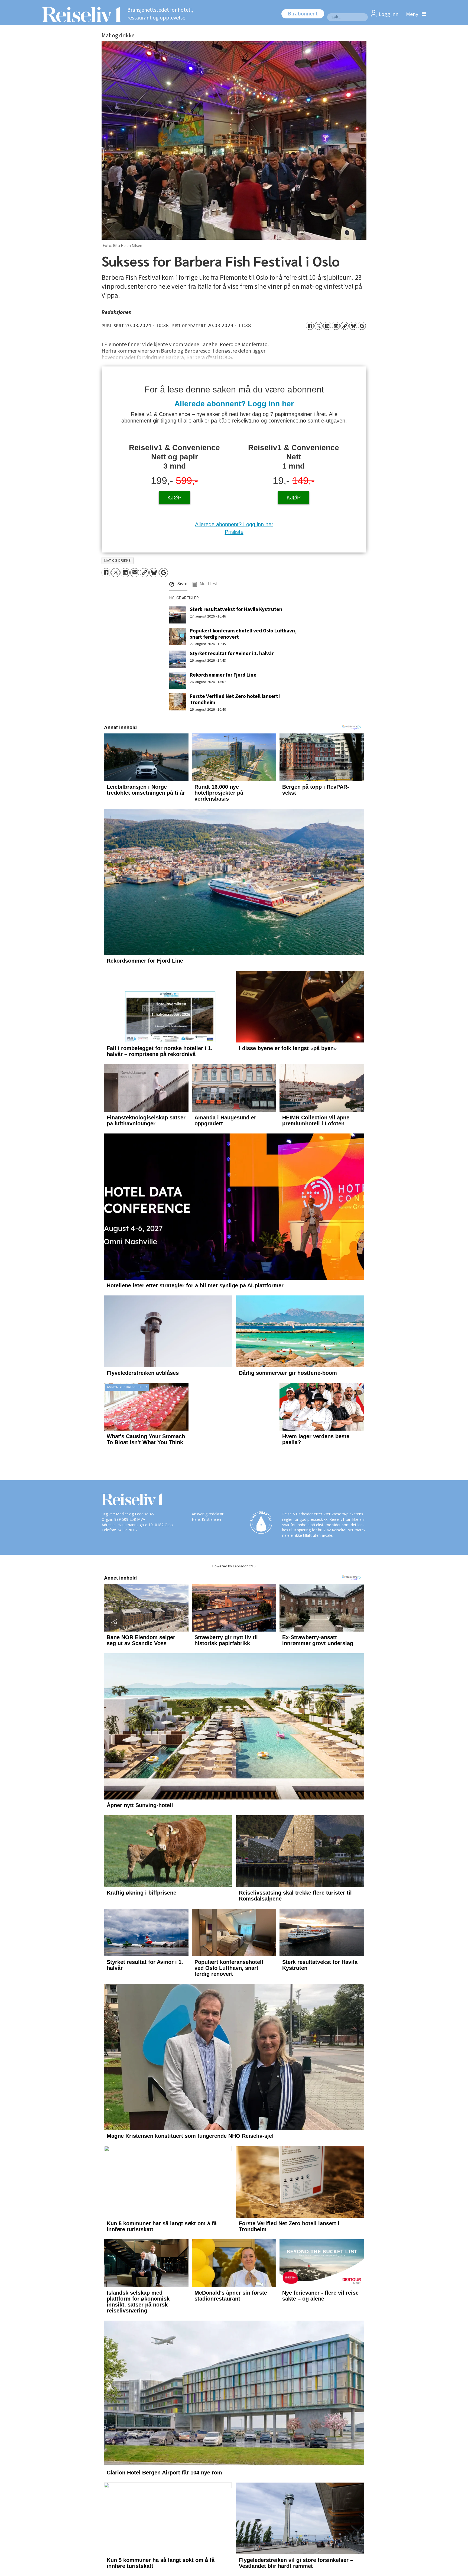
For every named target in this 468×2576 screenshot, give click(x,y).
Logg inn (389, 14)
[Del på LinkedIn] (327, 326)
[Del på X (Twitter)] (318, 326)
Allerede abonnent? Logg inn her (234, 404)
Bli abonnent (303, 14)
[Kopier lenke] (344, 326)
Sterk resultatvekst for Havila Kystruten (236, 609)
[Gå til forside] (80, 14)
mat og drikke (117, 561)
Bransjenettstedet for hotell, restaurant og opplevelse (160, 14)
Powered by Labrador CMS (234, 1641)
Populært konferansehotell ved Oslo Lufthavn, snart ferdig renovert (243, 634)
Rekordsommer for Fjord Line (223, 675)
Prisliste (234, 532)
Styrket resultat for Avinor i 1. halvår (232, 654)
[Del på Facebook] (310, 326)
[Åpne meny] (415, 14)
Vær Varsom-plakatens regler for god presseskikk (323, 1592)
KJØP (174, 498)
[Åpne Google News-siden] (362, 326)
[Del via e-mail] (336, 326)
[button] (178, 585)
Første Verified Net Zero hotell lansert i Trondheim (235, 699)
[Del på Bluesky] (353, 326)
